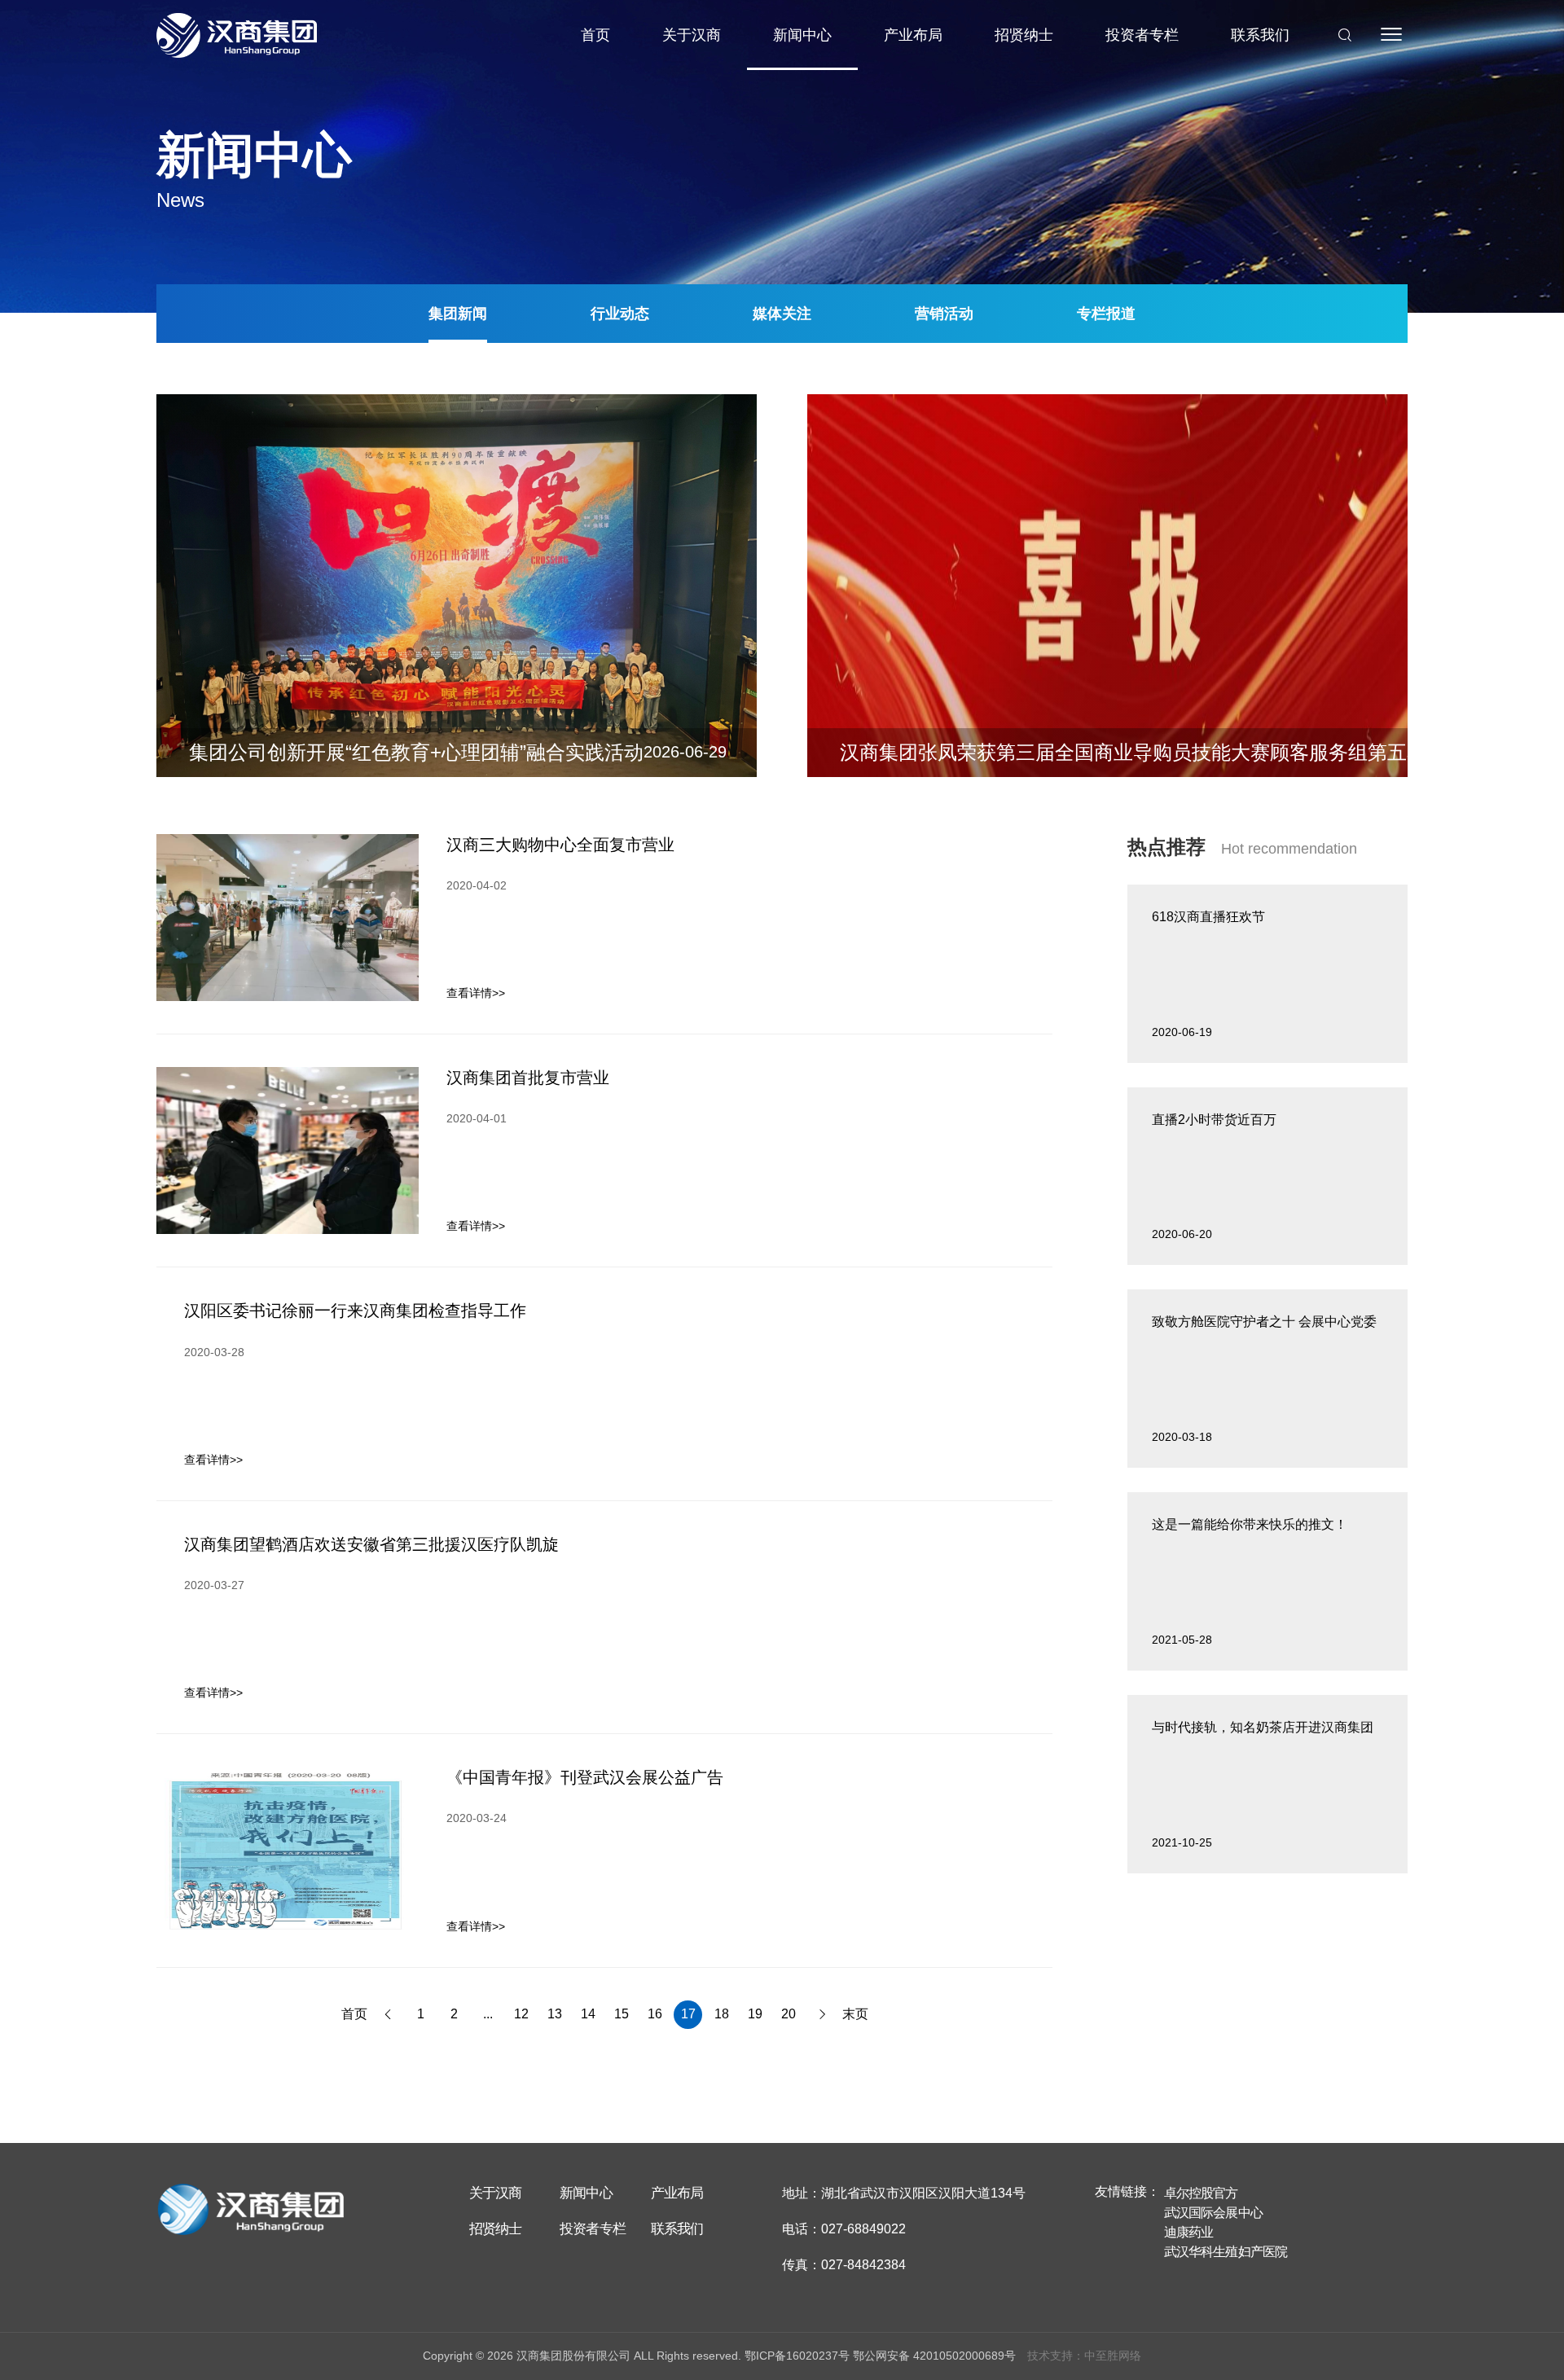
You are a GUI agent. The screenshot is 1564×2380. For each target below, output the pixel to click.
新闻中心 (802, 35)
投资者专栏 (1142, 35)
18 (722, 2014)
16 (655, 2014)
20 (789, 2014)
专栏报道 (1106, 314)
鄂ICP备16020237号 (797, 2356)
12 (521, 2014)
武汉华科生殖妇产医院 (1226, 2252)
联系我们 (1260, 35)
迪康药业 (1188, 2232)
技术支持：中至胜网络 (1084, 2356)
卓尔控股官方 (1201, 2193)
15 (622, 2014)
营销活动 (944, 314)
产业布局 (913, 35)
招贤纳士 (1024, 35)
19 (755, 2014)
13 (555, 2014)
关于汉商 (692, 35)
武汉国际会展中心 (1213, 2213)
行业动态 (620, 314)
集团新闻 (458, 314)
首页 (595, 35)
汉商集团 (237, 35)
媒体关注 (782, 314)
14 (588, 2014)
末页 (855, 2014)
